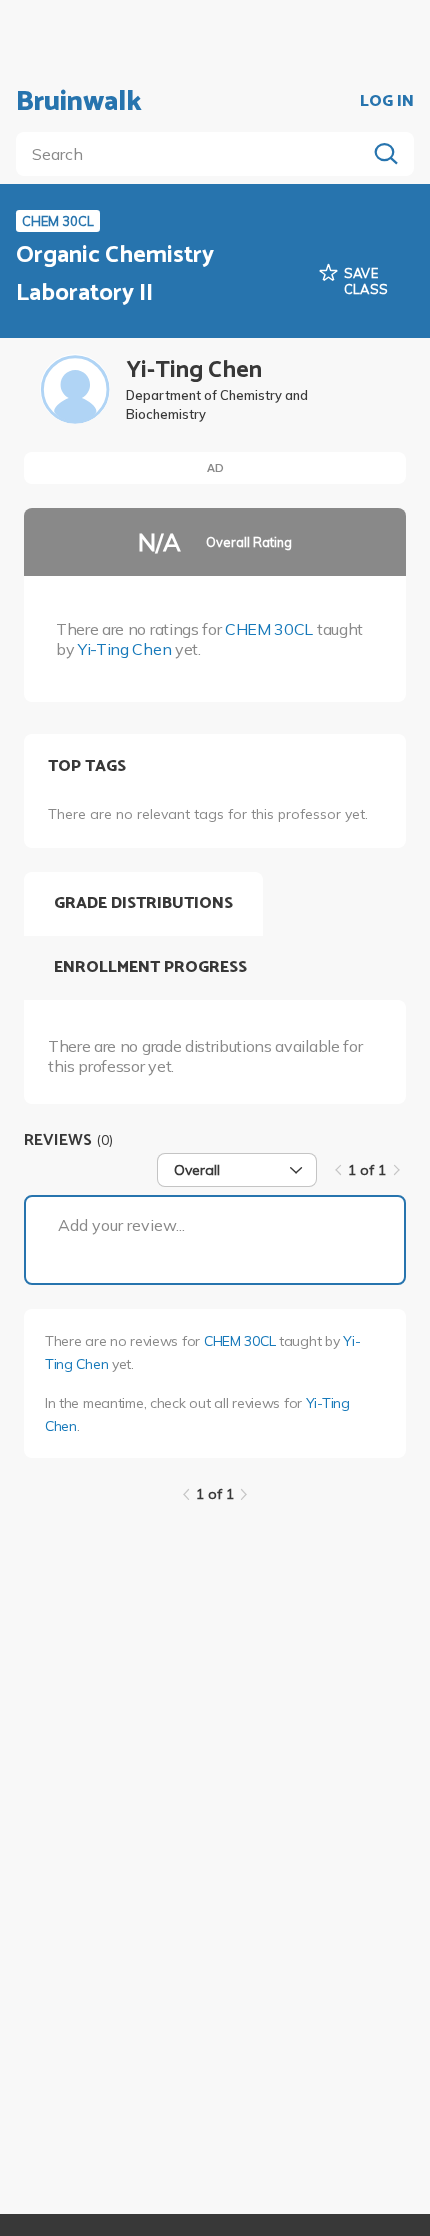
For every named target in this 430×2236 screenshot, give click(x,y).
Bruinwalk (79, 102)
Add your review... (121, 1225)
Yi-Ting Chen (124, 649)
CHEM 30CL (269, 629)
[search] (195, 154)
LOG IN (387, 102)
